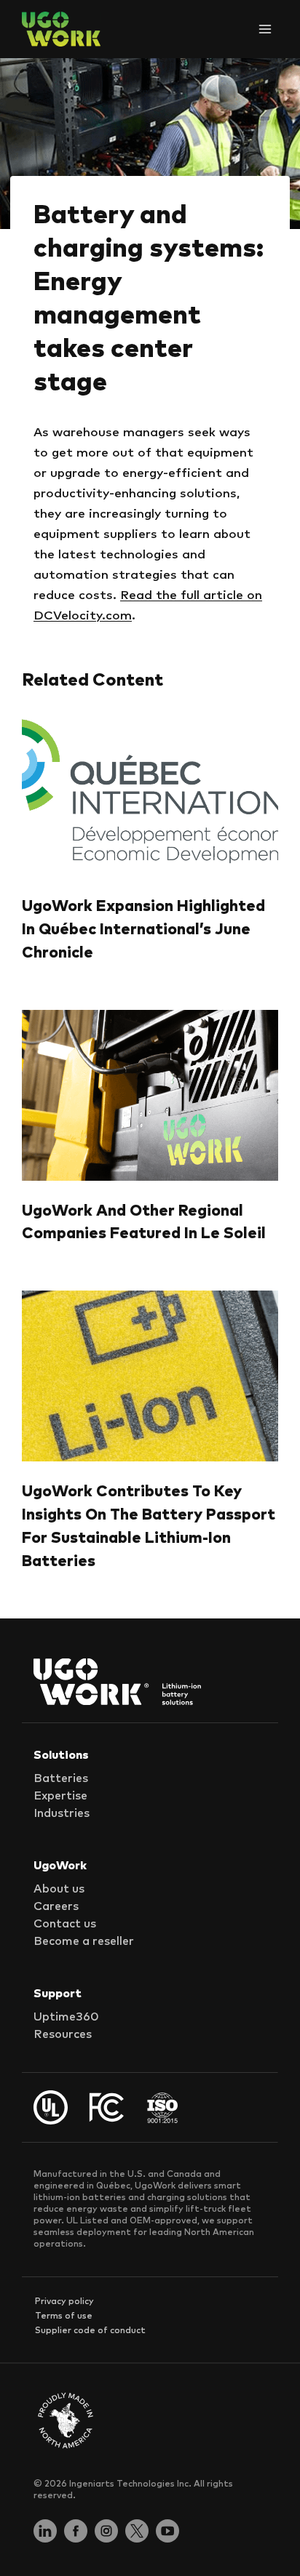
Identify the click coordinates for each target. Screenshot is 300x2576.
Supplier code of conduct (90, 2331)
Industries (62, 1813)
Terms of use (64, 2316)
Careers (56, 1906)
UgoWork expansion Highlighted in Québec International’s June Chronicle (143, 930)
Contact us (65, 1924)
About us (59, 1889)
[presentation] (150, 791)
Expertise (60, 1796)
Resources (63, 2034)
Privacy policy (64, 2302)
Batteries (61, 1778)
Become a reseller (84, 1941)
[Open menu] (265, 29)
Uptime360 (66, 2017)
